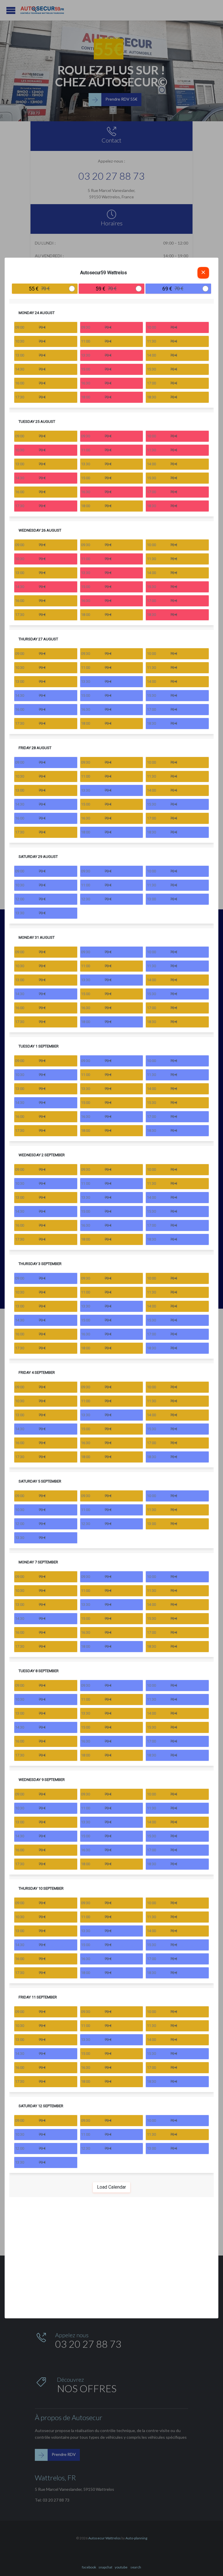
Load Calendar (111, 2187)
